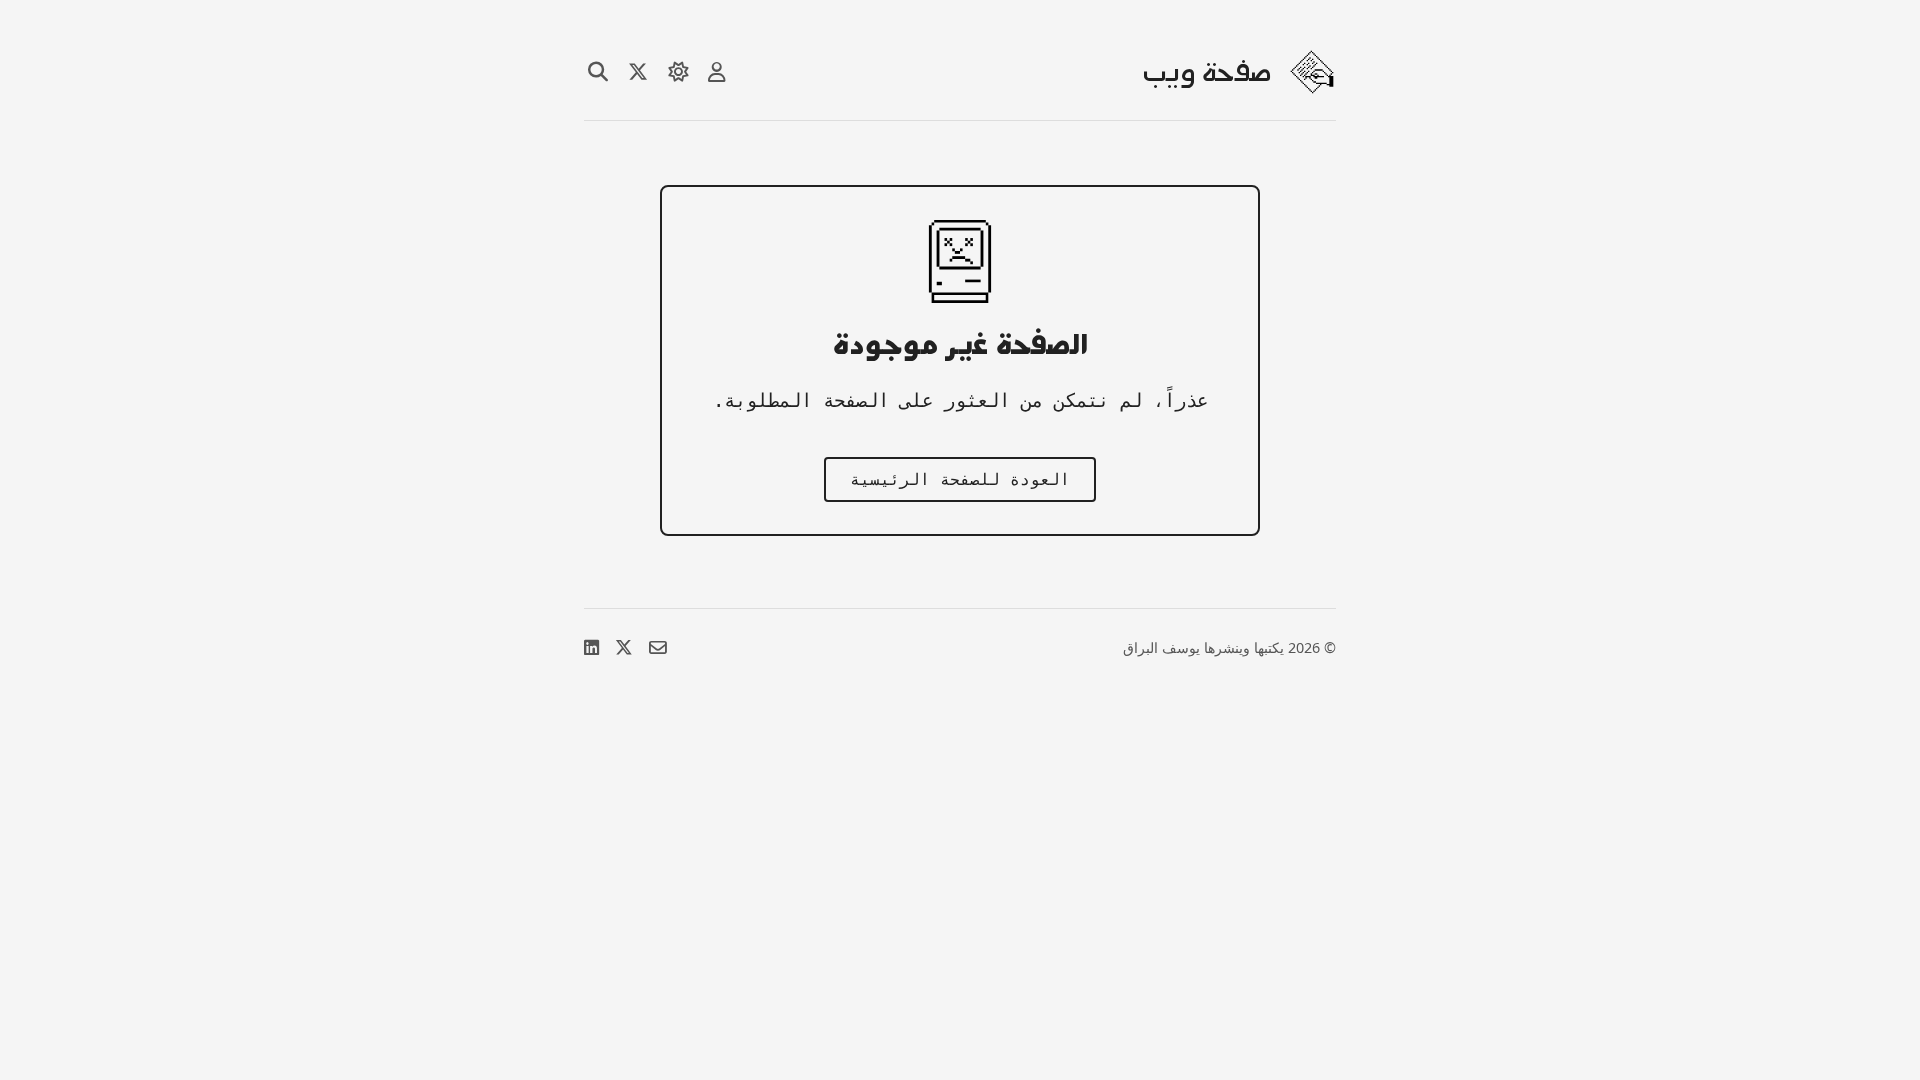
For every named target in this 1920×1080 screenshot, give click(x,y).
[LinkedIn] (591, 647)
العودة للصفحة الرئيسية (960, 479)
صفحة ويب (1207, 72)
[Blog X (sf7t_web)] (638, 72)
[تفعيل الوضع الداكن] (678, 72)
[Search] (598, 72)
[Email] (658, 647)
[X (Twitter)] (624, 647)
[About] (717, 72)
